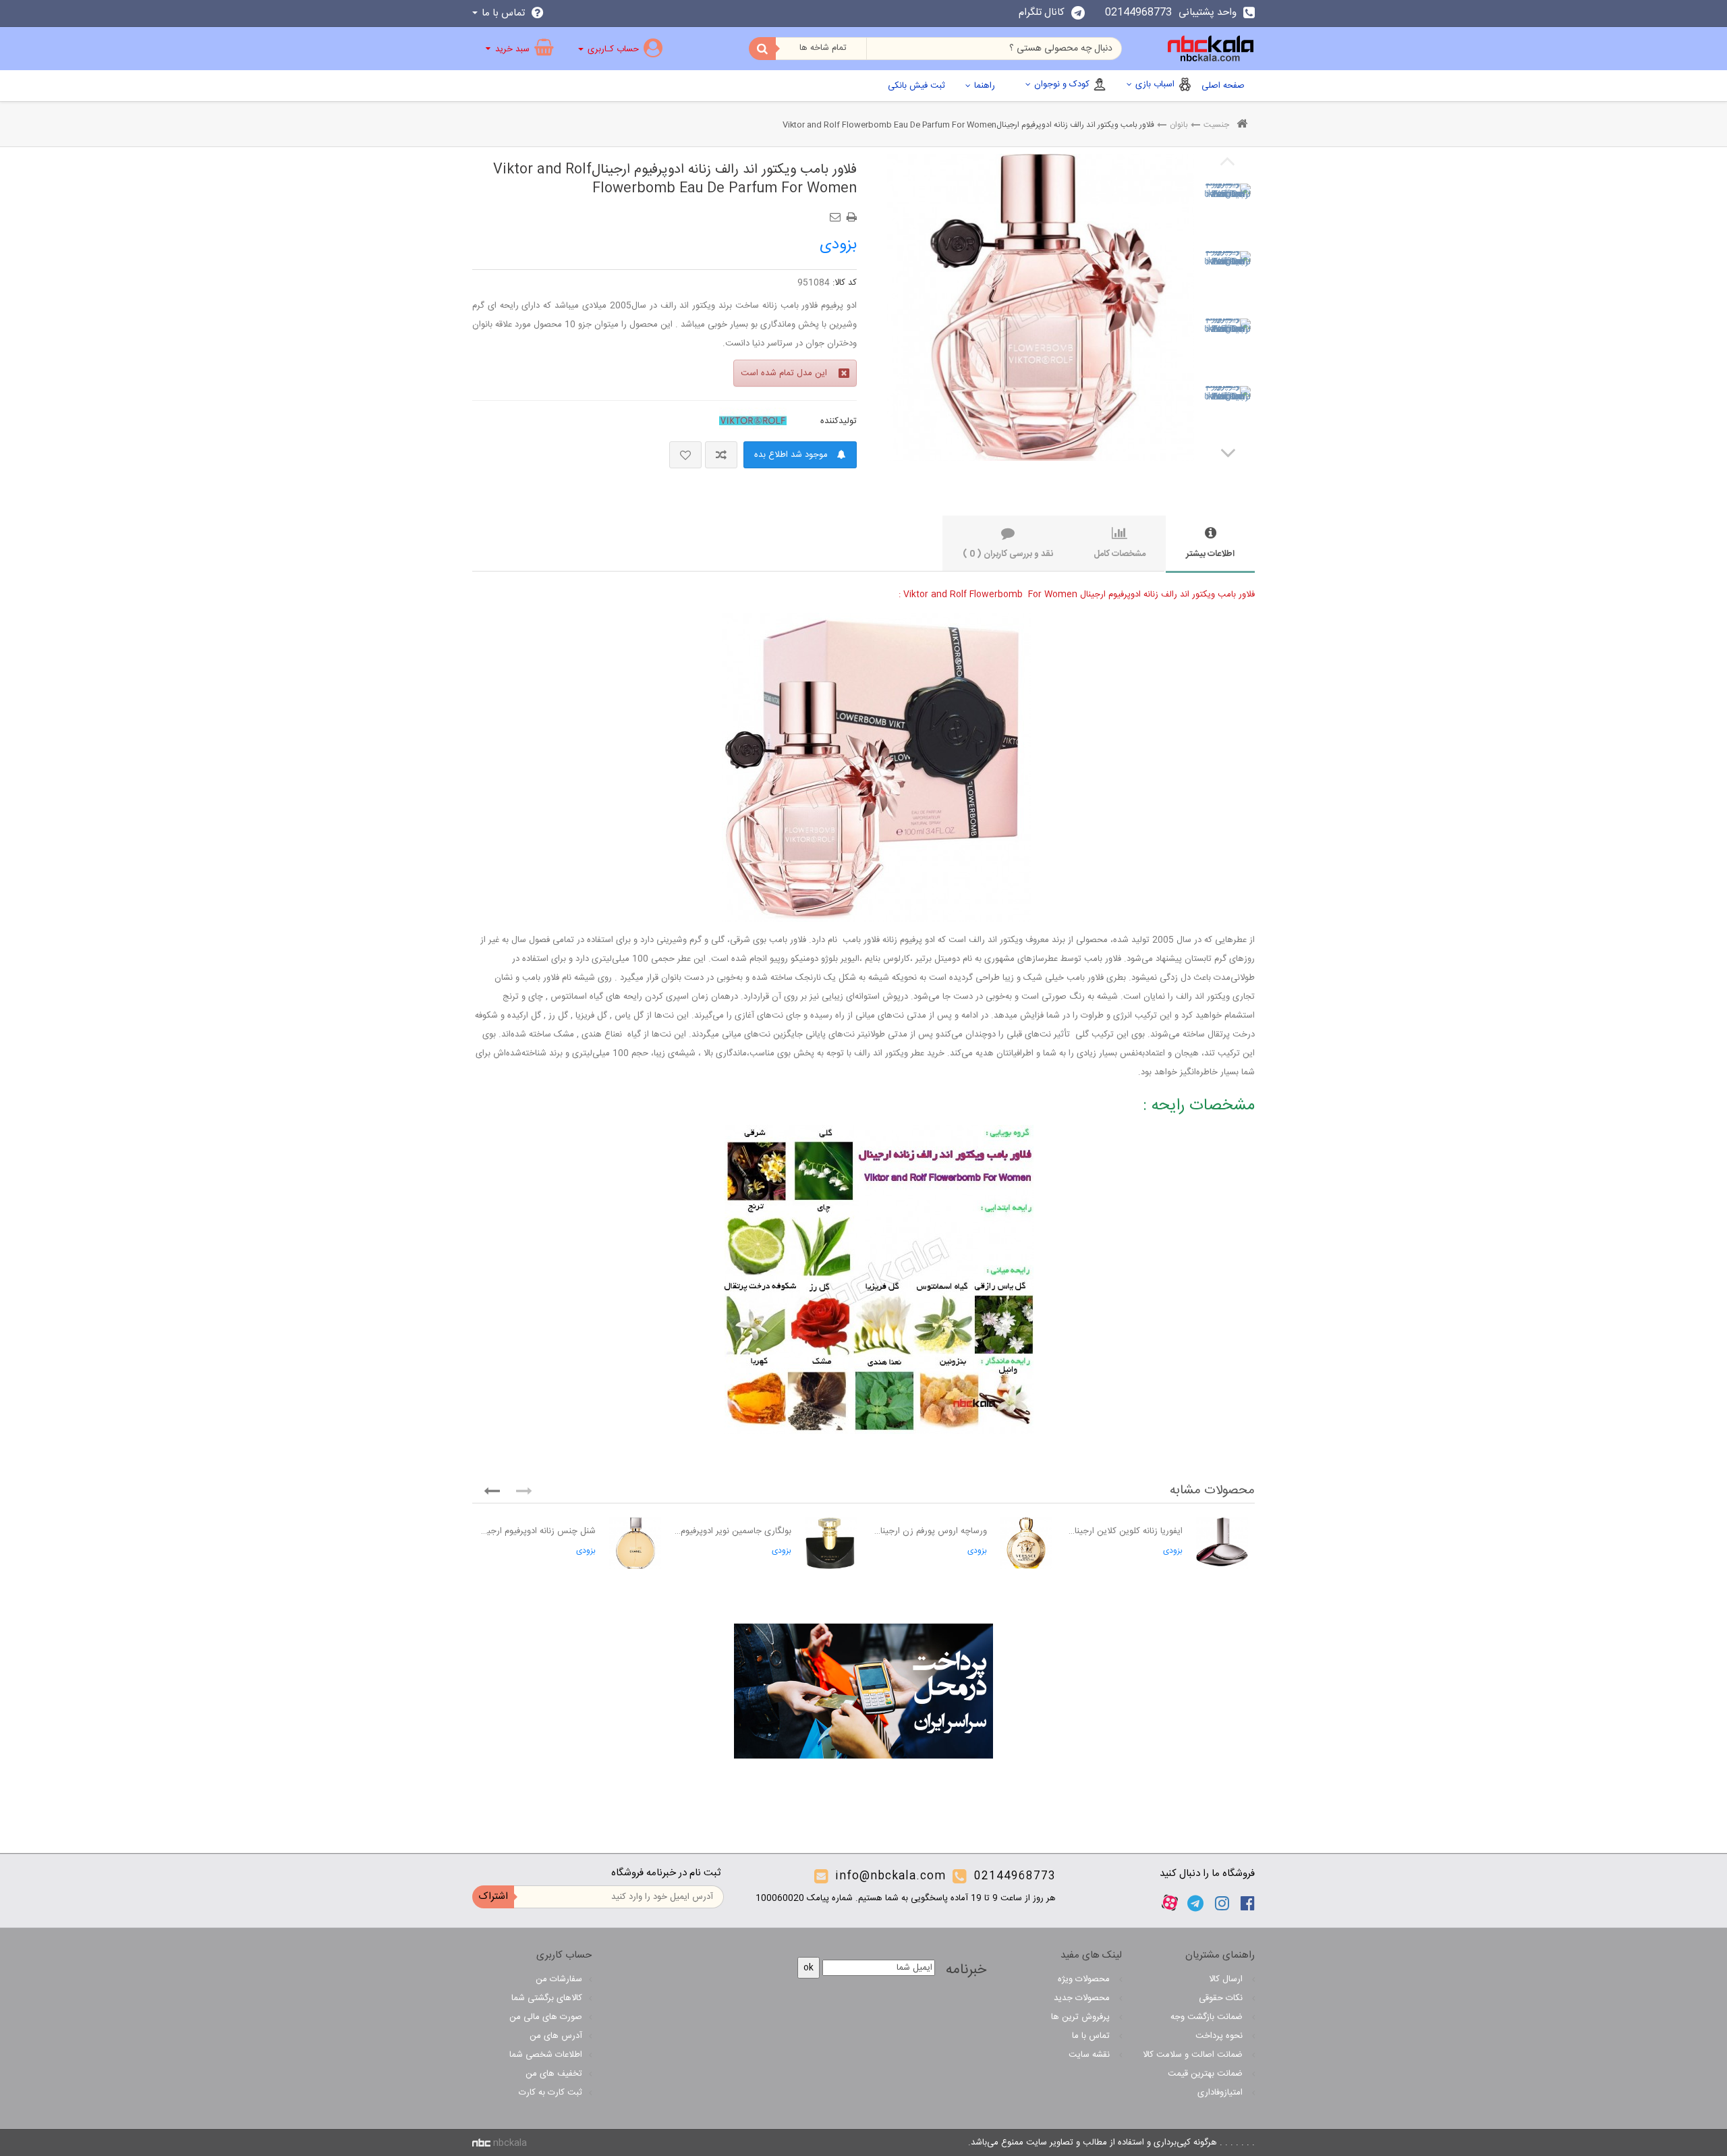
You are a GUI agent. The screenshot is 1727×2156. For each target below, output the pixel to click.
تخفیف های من (554, 2074)
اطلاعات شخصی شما (546, 2055)
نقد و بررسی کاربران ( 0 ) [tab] (1008, 554)
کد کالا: (845, 283)
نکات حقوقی (1222, 1998)
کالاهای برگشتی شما (547, 1998)
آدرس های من (556, 2036)
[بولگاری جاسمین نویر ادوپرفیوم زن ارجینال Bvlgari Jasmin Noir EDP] (831, 1543)
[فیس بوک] (1248, 1903)
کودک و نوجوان (1062, 84)
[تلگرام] (1195, 1903)
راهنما (985, 86)
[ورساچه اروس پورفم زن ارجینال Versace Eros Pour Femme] (1026, 1543)
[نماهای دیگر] (1228, 452)
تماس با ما (1092, 2036)
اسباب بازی (1155, 84)
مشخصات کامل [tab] (1120, 554)
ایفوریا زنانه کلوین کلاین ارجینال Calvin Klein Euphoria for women (1124, 1531)
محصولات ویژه (1085, 1979)
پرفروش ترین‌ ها (1082, 2017)
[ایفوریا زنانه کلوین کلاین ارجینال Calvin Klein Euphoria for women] (1222, 1543)
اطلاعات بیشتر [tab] (1210, 554)
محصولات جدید (1083, 1998)
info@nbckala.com (890, 1876)
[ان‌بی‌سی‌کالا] (1211, 49)
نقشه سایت (1091, 2055)
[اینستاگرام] (1222, 1903)
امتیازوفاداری (1221, 2093)
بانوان (1179, 125)
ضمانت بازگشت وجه (1208, 2017)
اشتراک (493, 1897)
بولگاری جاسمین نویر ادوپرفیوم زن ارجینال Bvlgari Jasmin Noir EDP (733, 1531)
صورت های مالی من (546, 2017)
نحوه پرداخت (1220, 2036)
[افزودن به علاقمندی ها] (685, 455)
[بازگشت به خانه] (1242, 125)
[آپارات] (1170, 1903)
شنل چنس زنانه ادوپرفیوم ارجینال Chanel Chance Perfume (537, 1531)
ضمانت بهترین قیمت (1207, 2074)
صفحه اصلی (1223, 86)
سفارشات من (559, 1979)
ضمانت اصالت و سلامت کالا (1194, 2055)
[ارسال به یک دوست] (837, 213)
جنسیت (1216, 125)
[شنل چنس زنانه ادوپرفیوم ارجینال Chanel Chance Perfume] (635, 1543)
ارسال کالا (1227, 1979)
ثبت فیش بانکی (916, 86)
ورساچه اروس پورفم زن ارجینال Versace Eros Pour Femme (929, 1531)
